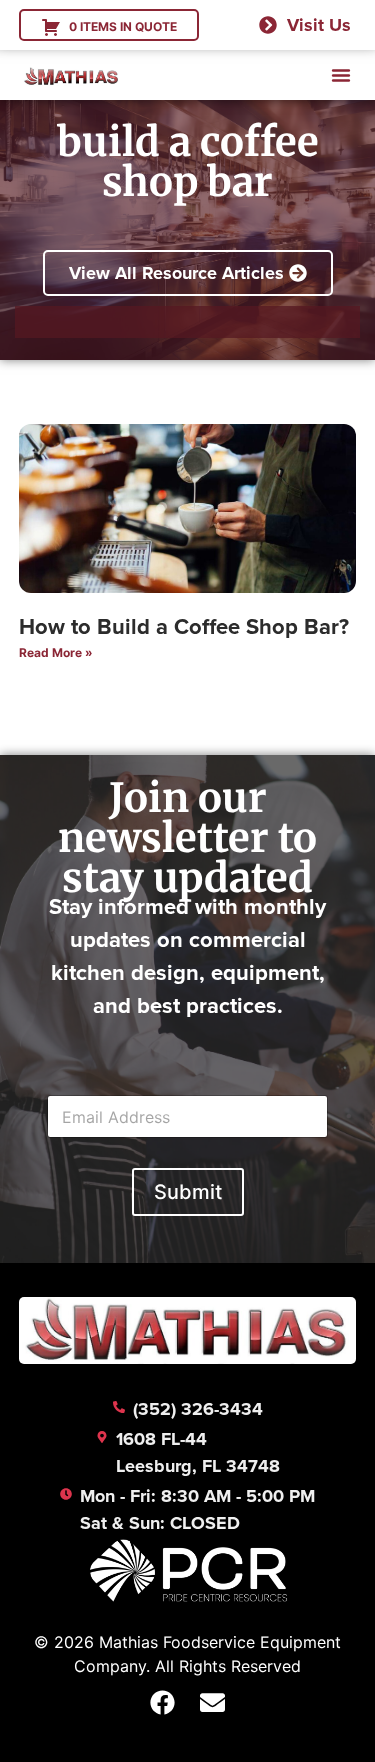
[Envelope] (213, 1703)
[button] (341, 75)
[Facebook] (163, 1703)
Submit (188, 1192)
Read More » (56, 652)
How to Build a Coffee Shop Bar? (184, 626)
